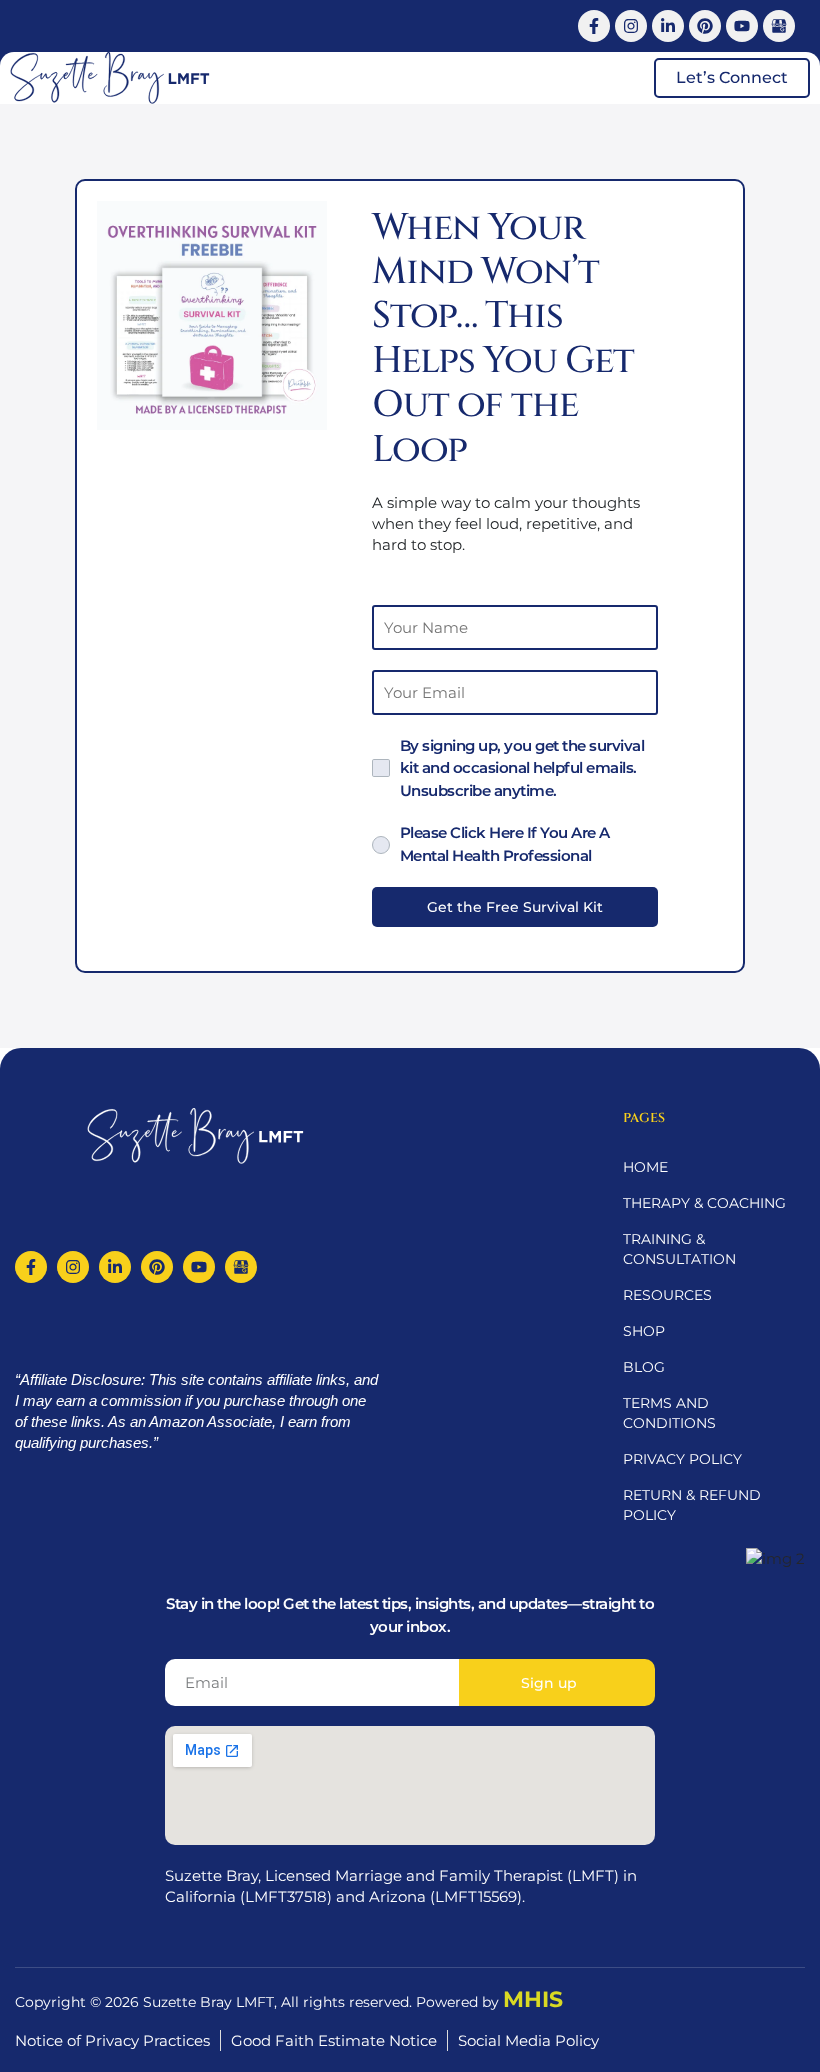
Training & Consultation (679, 1249)
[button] (616, 78)
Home (645, 1167)
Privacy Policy (682, 1459)
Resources (667, 1295)
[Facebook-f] (594, 26)
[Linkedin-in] (668, 26)
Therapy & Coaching (704, 1203)
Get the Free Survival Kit (515, 907)
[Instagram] (631, 26)
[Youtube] (742, 26)
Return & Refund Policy (692, 1505)
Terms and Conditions (669, 1413)
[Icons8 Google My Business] (779, 26)
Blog (644, 1367)
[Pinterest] (705, 26)
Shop (644, 1331)
